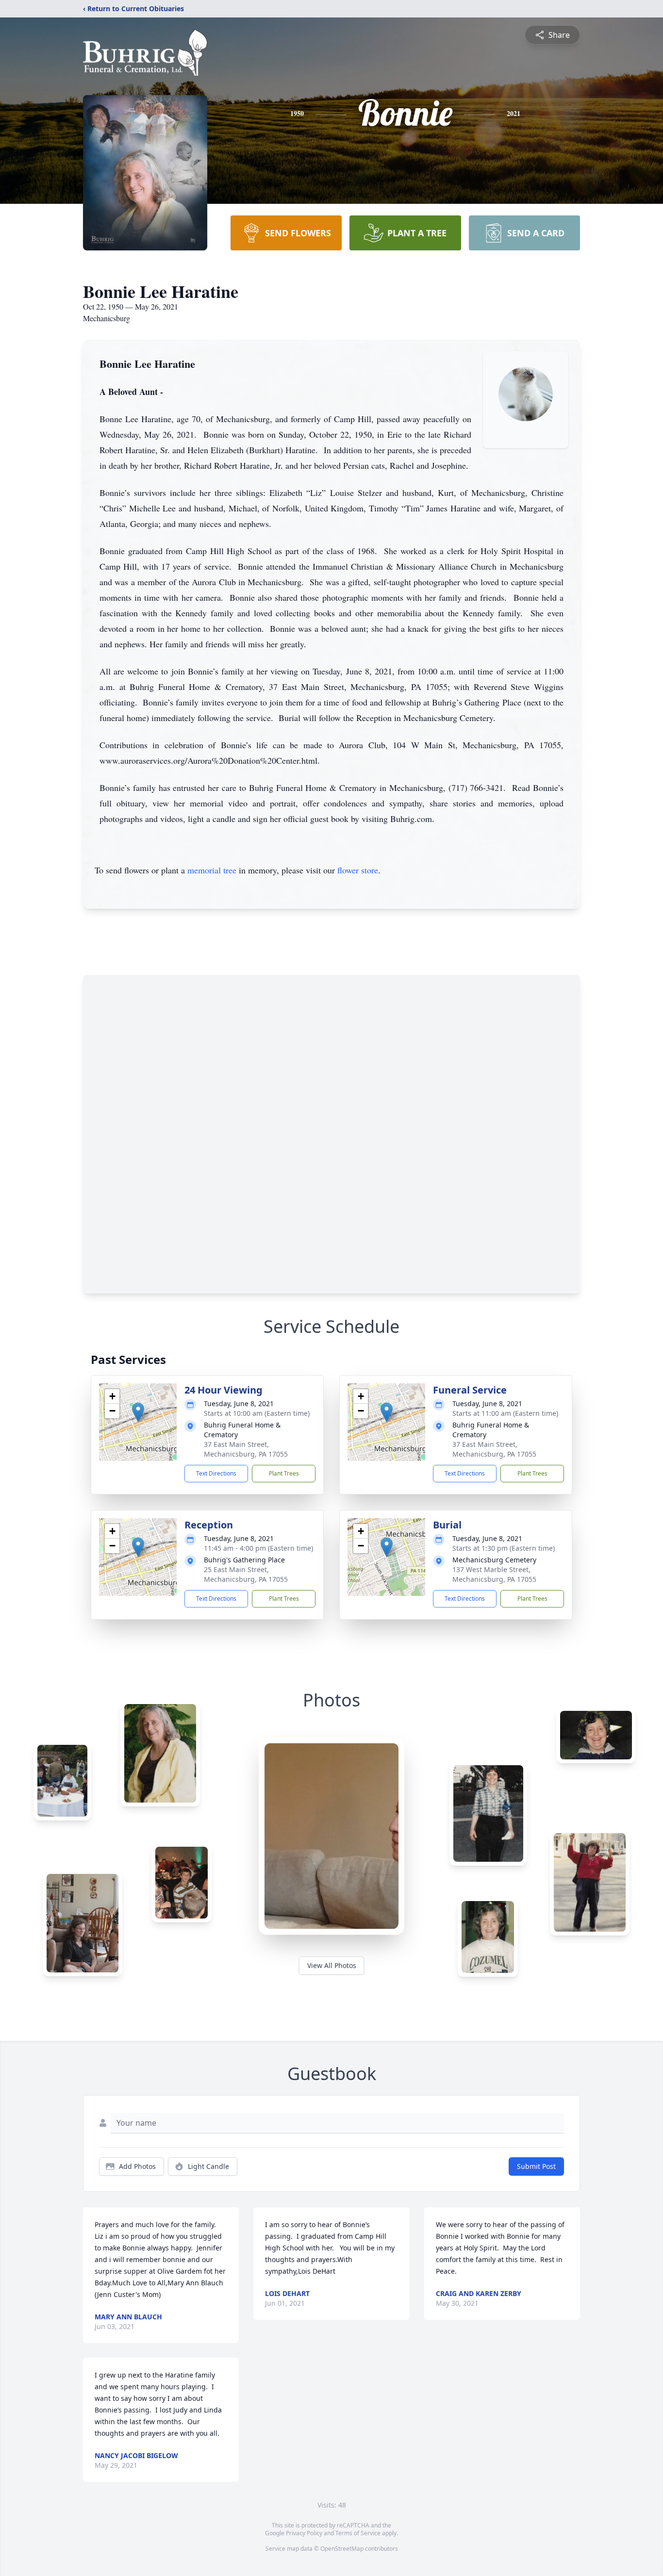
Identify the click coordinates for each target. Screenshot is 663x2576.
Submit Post (536, 2166)
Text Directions (216, 1473)
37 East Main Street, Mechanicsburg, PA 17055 (246, 1449)
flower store (358, 870)
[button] (138, 1412)
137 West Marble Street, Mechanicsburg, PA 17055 (494, 1574)
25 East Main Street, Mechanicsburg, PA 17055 (246, 1574)
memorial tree (212, 870)
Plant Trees (284, 1473)
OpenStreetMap (342, 2549)
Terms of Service (358, 2533)
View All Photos (332, 1965)
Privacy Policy (304, 2533)
